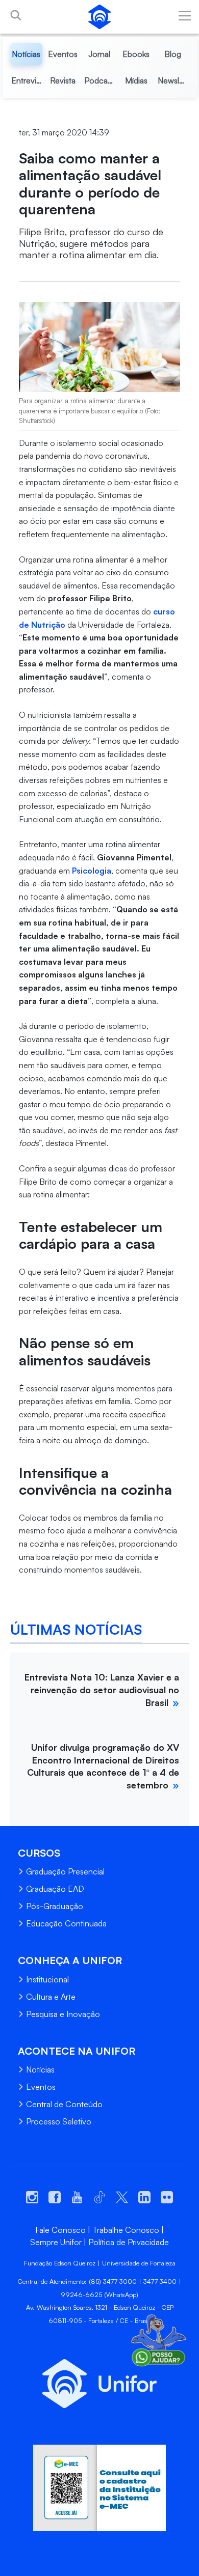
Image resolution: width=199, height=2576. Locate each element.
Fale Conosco (60, 2230)
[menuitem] (27, 54)
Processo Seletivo (59, 2121)
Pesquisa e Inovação (63, 2014)
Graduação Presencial (65, 1871)
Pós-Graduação (55, 1906)
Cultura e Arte (51, 1997)
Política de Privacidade (129, 2242)
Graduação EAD (55, 1889)
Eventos (41, 2087)
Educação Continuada (66, 1923)
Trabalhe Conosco (126, 2230)
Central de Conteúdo (64, 2104)
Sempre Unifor (56, 2242)
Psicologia (92, 871)
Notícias (40, 2069)
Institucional (47, 1979)
